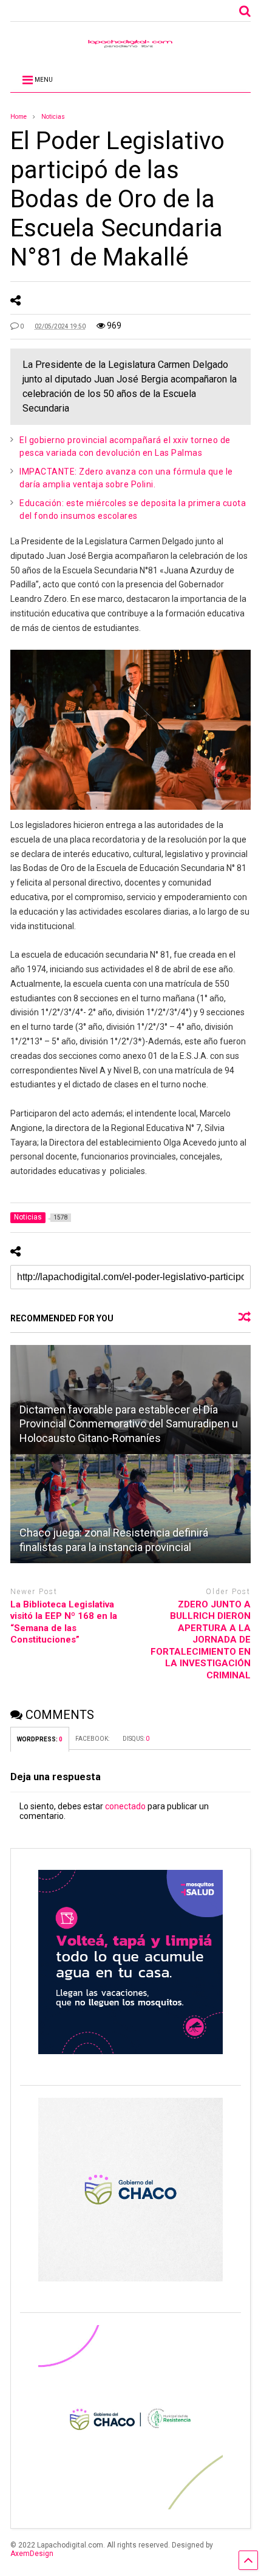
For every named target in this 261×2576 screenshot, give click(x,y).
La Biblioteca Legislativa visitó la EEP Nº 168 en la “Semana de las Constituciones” (64, 1622)
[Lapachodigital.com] (130, 47)
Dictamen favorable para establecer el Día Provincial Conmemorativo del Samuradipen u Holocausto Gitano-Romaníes (129, 1424)
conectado (125, 1806)
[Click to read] (130, 1509)
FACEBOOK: (93, 1739)
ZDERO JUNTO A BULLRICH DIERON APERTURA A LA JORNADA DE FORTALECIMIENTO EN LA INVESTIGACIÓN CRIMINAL (201, 1640)
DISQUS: (136, 1739)
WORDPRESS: (40, 1739)
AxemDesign (32, 2554)
